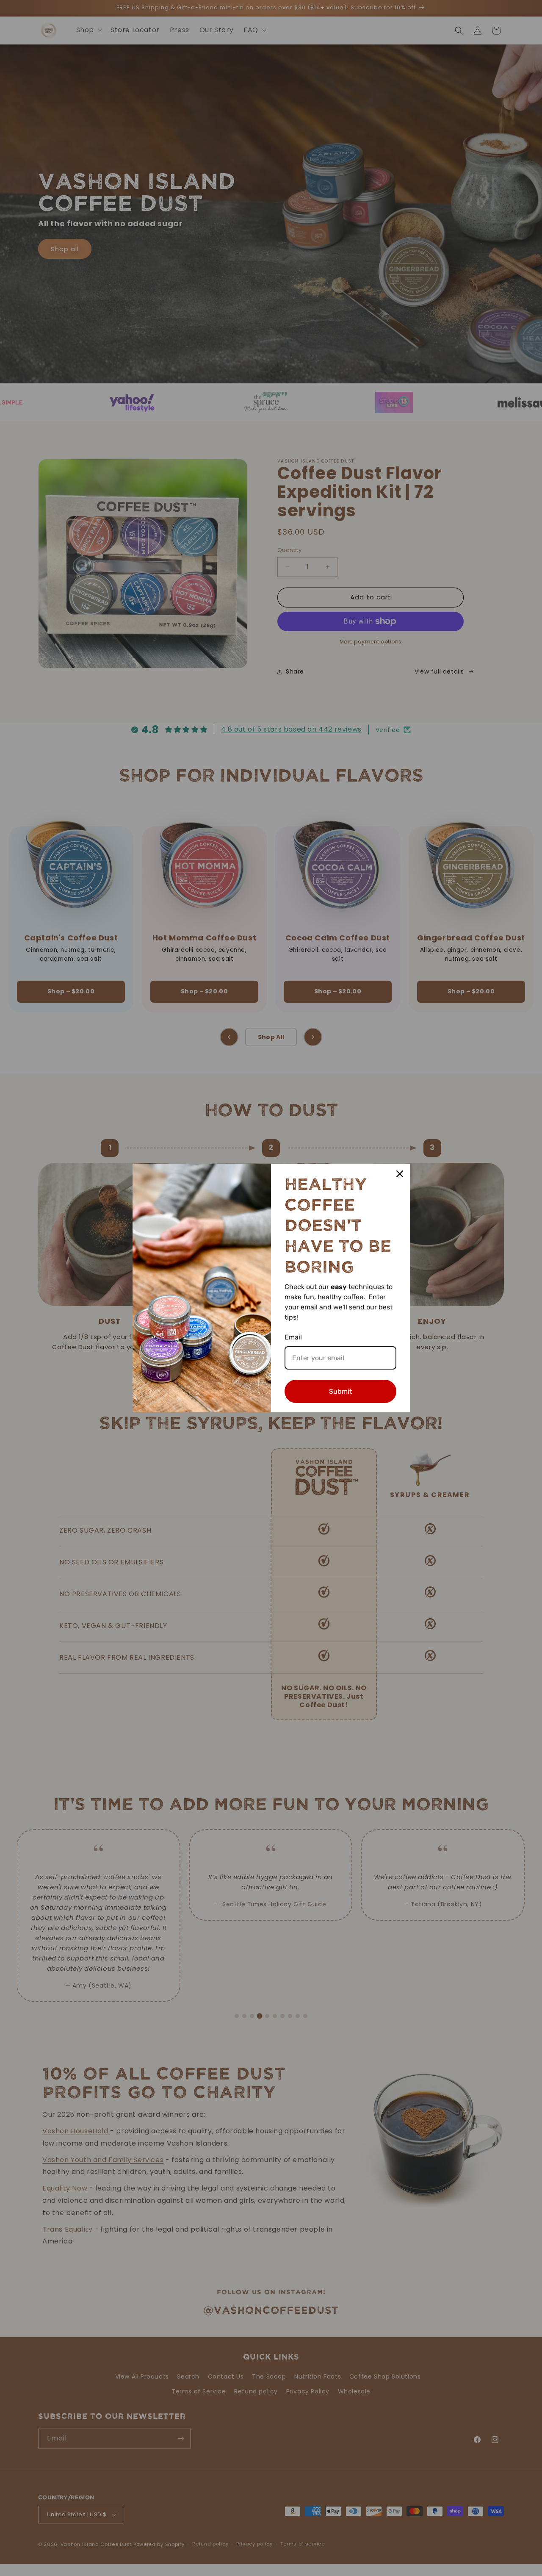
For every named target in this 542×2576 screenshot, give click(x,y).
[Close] (400, 1174)
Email (293, 1337)
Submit (340, 1391)
